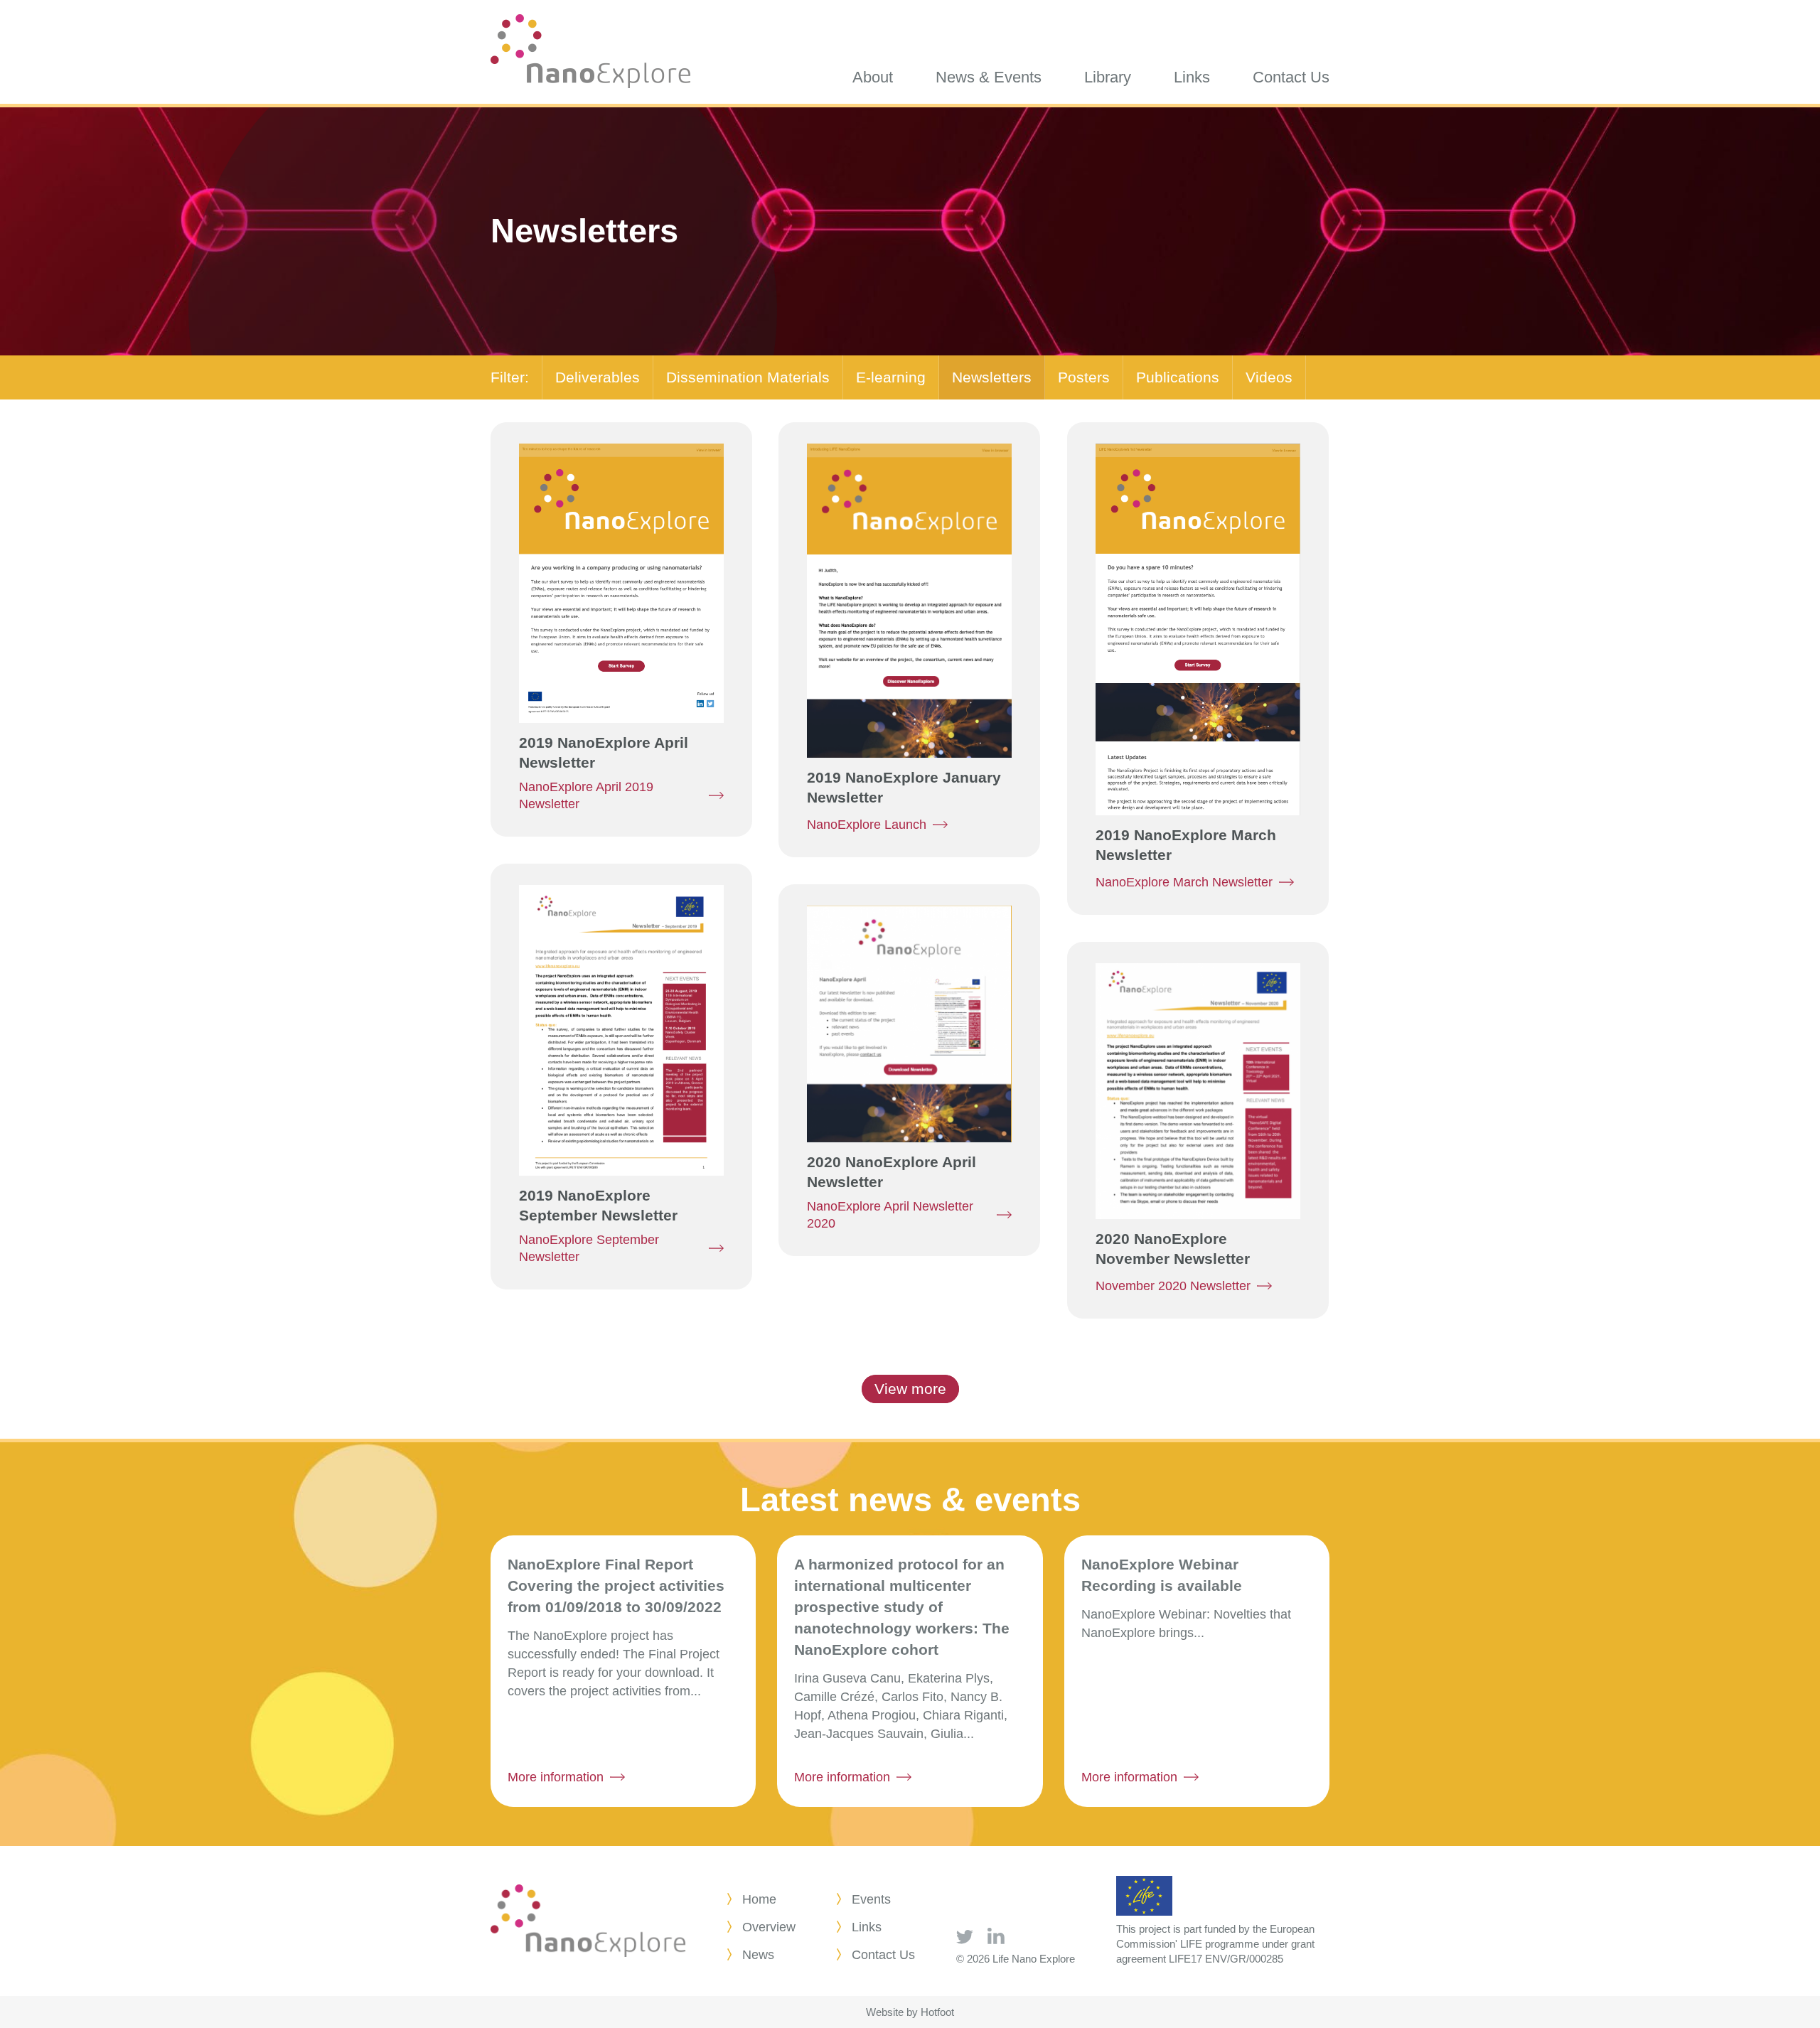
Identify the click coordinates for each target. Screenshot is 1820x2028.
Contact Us (883, 1955)
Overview (769, 1927)
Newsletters (992, 377)
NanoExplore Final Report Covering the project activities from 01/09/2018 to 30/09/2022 (616, 1586)
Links (867, 1927)
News (758, 1955)
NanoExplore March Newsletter (1184, 882)
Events (871, 1899)
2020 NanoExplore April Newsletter (892, 1172)
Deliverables (598, 377)
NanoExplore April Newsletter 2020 (890, 1215)
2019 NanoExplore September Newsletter (598, 1205)
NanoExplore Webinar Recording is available (1162, 1575)
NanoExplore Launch (867, 825)
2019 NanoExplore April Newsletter (604, 752)
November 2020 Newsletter (1173, 1286)
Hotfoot (937, 2012)
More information (556, 1777)
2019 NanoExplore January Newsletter (904, 787)
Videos (1269, 377)
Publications (1178, 377)
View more (910, 1389)
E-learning (891, 377)
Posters (1084, 377)
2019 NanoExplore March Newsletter (1186, 845)
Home (759, 1899)
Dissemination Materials (748, 377)
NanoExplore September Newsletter (589, 1248)
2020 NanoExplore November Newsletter (1173, 1249)
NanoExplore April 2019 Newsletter (586, 795)
